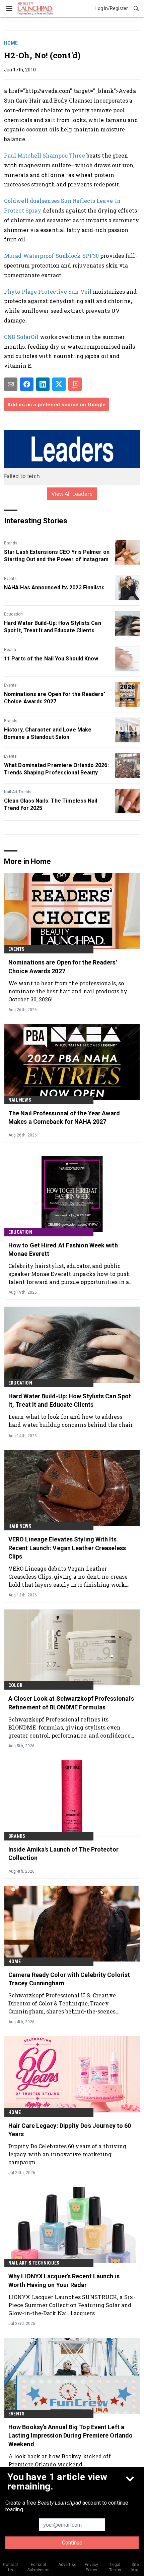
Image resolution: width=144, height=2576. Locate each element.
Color (15, 1685)
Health (10, 650)
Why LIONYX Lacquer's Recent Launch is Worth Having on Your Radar (64, 2280)
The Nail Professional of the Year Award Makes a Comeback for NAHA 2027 (64, 1117)
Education (13, 614)
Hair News (20, 1526)
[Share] (27, 384)
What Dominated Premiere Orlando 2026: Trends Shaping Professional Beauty (56, 769)
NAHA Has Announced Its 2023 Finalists (54, 588)
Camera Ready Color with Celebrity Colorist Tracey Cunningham (69, 1979)
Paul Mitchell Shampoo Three (45, 155)
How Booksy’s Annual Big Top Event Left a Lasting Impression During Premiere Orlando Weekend (70, 2435)
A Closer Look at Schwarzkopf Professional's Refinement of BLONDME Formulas (71, 1703)
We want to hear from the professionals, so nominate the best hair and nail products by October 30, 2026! (68, 991)
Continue (72, 2543)
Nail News (20, 1100)
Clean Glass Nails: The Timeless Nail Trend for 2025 (51, 804)
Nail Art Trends (18, 792)
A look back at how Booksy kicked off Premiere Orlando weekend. (60, 2460)
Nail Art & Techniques (34, 2263)
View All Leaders (72, 494)
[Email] (11, 384)
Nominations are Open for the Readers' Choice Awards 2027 (55, 698)
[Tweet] (59, 384)
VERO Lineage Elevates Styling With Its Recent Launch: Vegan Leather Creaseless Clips (67, 1548)
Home (11, 43)
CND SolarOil (21, 337)
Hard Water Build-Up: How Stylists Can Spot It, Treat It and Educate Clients (53, 627)
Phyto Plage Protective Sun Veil (48, 291)
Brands (11, 543)
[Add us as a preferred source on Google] (75, 384)
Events (10, 579)
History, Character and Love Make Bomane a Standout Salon (48, 733)
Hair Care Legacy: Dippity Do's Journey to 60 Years (70, 2130)
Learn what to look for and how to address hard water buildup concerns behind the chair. (71, 1421)
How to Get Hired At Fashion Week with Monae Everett (63, 1249)
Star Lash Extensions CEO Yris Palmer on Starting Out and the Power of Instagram (57, 556)
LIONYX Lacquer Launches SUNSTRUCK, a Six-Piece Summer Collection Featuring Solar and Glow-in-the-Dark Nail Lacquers (72, 2305)
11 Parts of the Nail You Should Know (51, 659)
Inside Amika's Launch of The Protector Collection (63, 1854)
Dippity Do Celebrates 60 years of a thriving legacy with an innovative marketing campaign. (67, 2154)
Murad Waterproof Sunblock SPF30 (51, 256)
